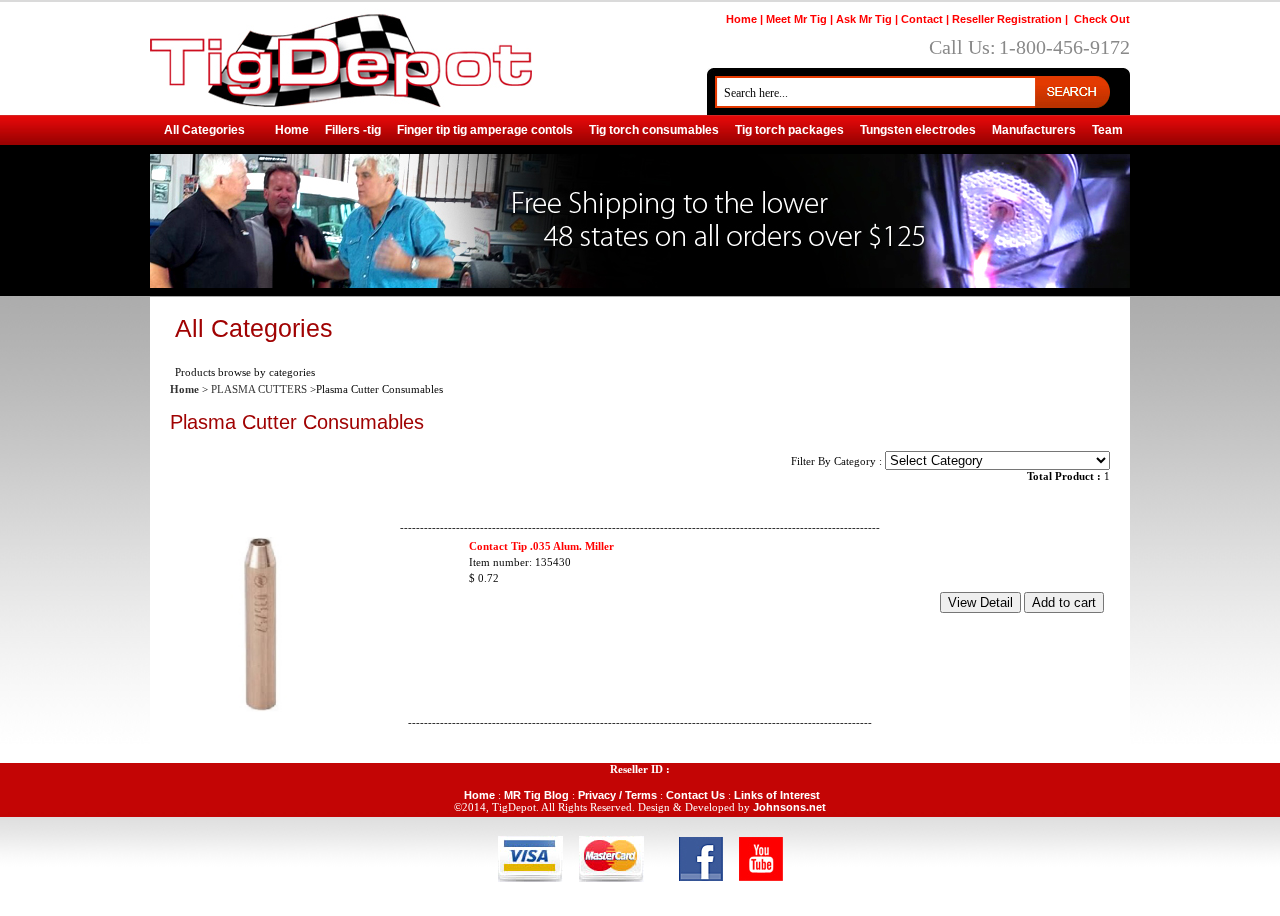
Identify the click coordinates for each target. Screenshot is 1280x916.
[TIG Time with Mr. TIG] (761, 857)
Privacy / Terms (617, 795)
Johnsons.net (789, 807)
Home (741, 19)
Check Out (1102, 19)
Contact (922, 19)
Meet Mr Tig (796, 19)
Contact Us (695, 795)
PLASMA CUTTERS (259, 389)
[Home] (341, 56)
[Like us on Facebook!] (701, 857)
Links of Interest (777, 795)
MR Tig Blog (536, 795)
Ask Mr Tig (864, 19)
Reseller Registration (1007, 19)
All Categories (204, 130)
